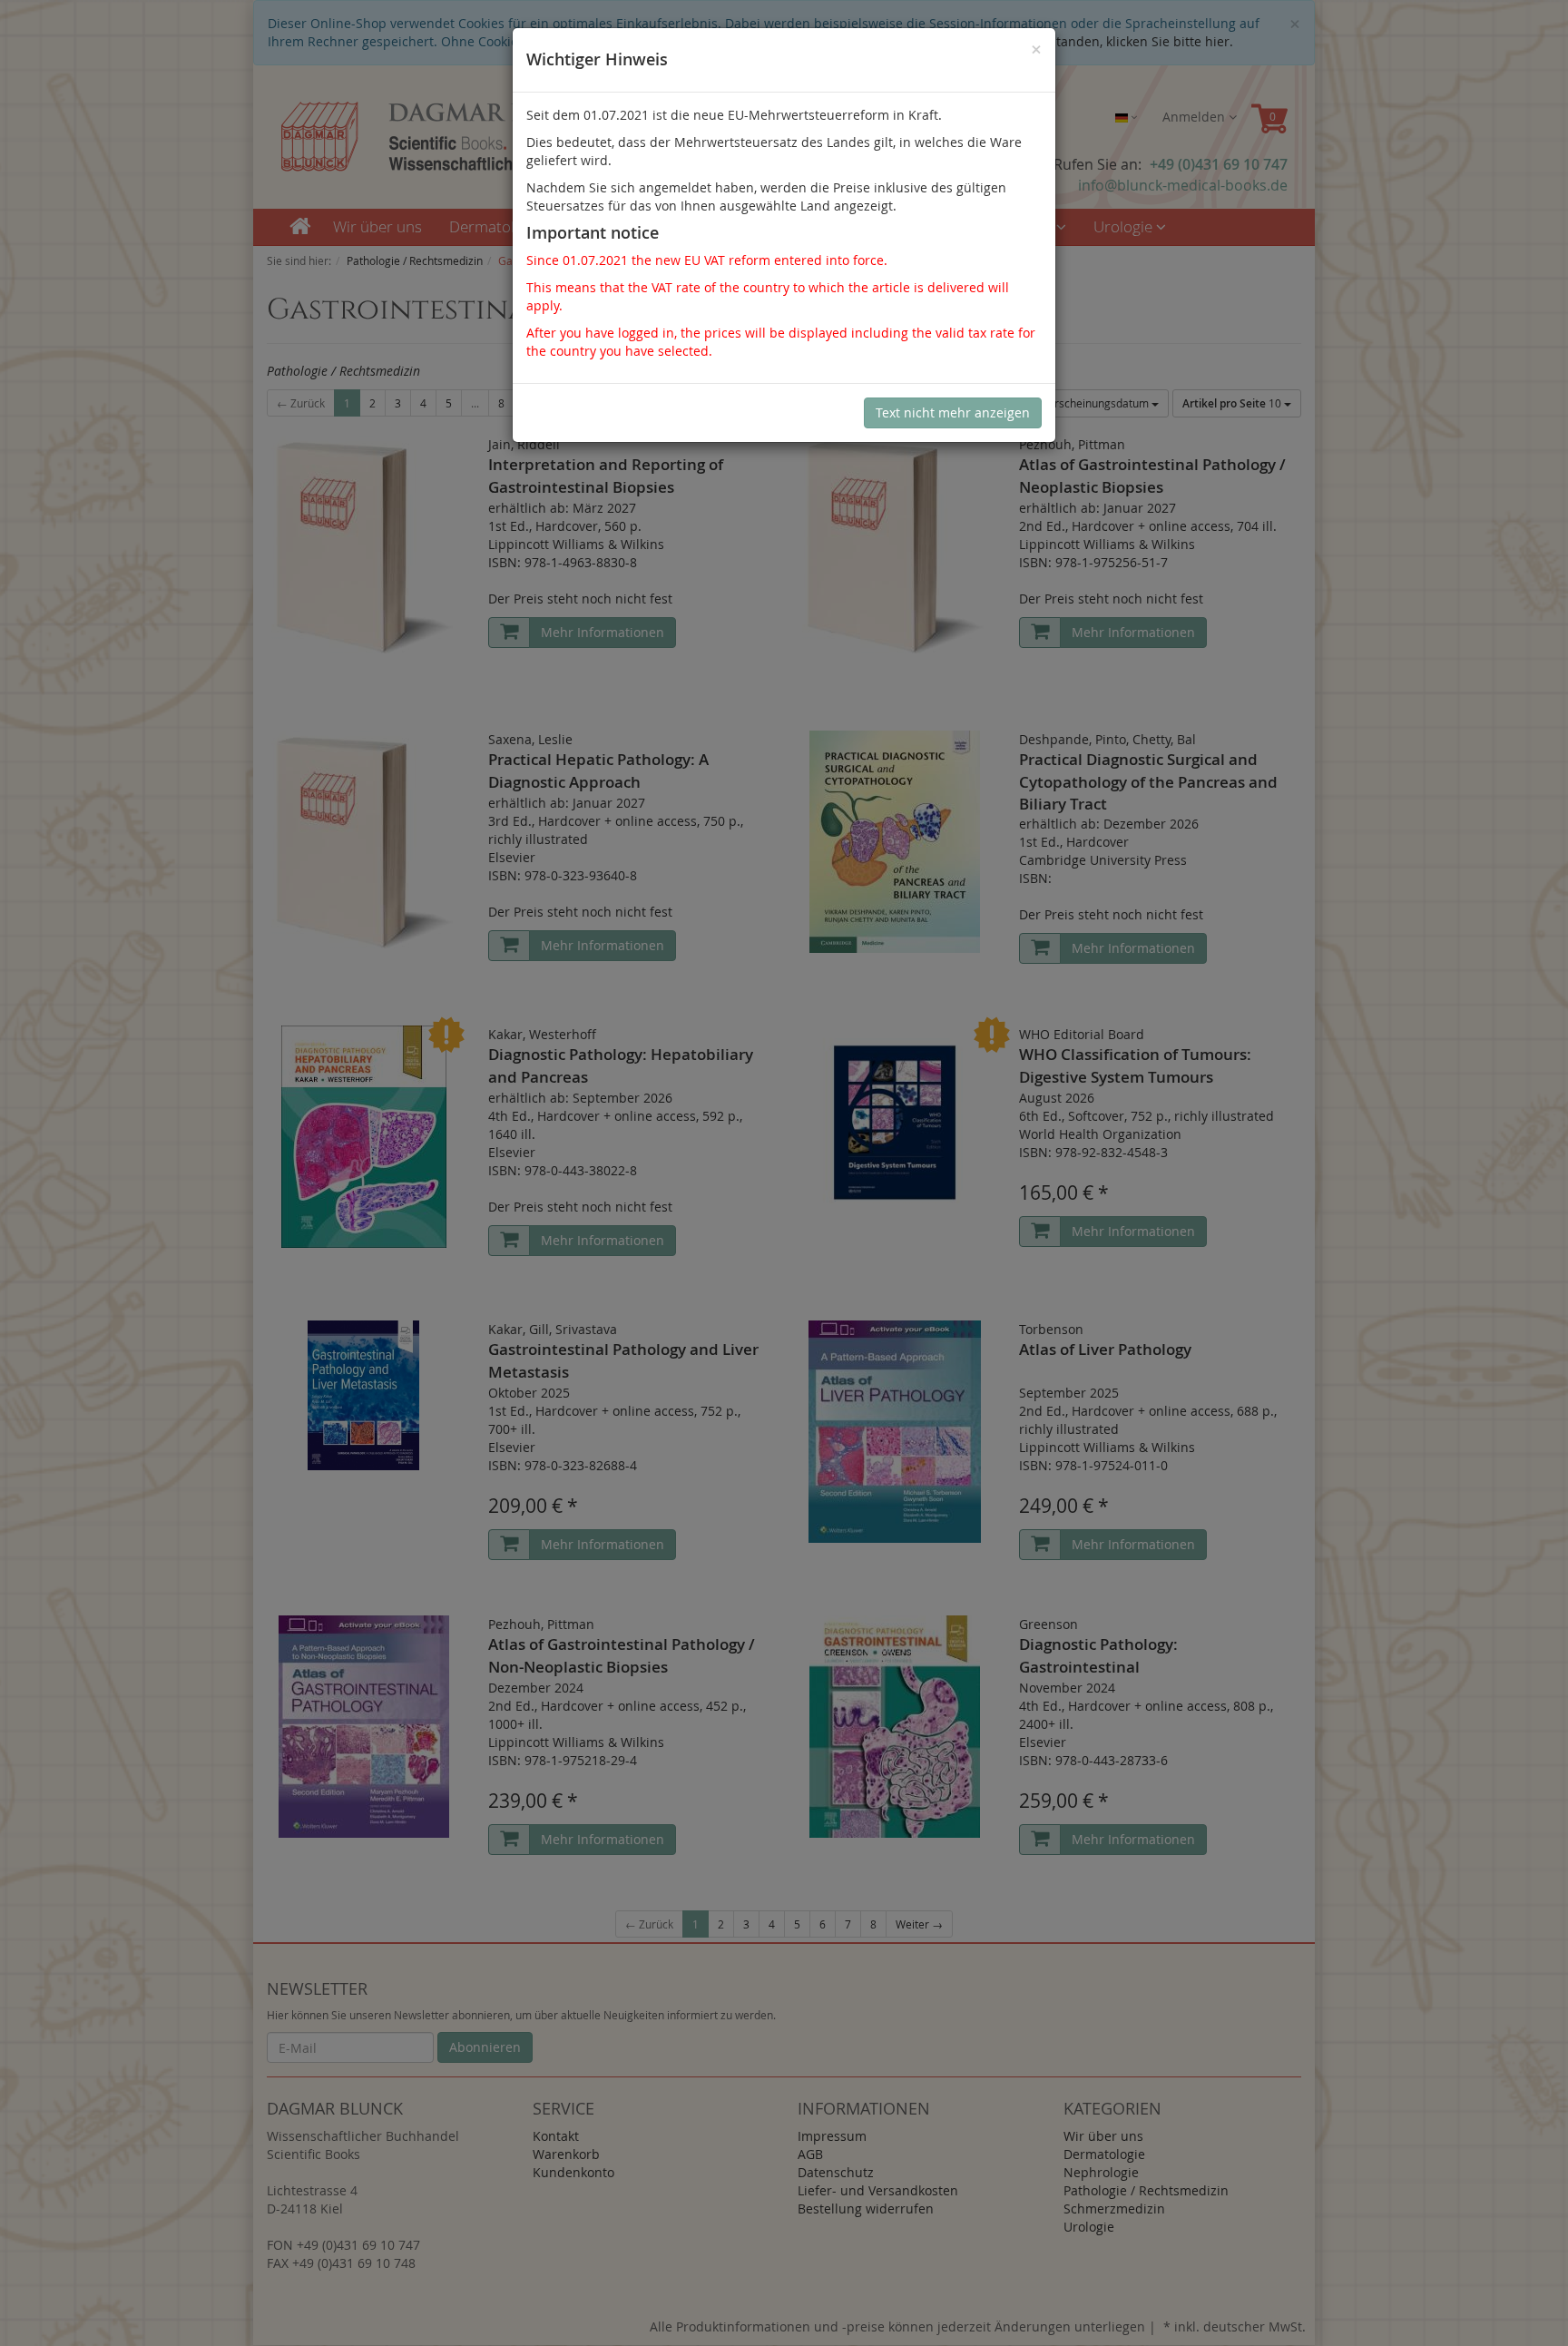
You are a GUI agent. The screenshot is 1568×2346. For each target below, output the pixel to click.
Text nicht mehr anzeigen (953, 412)
